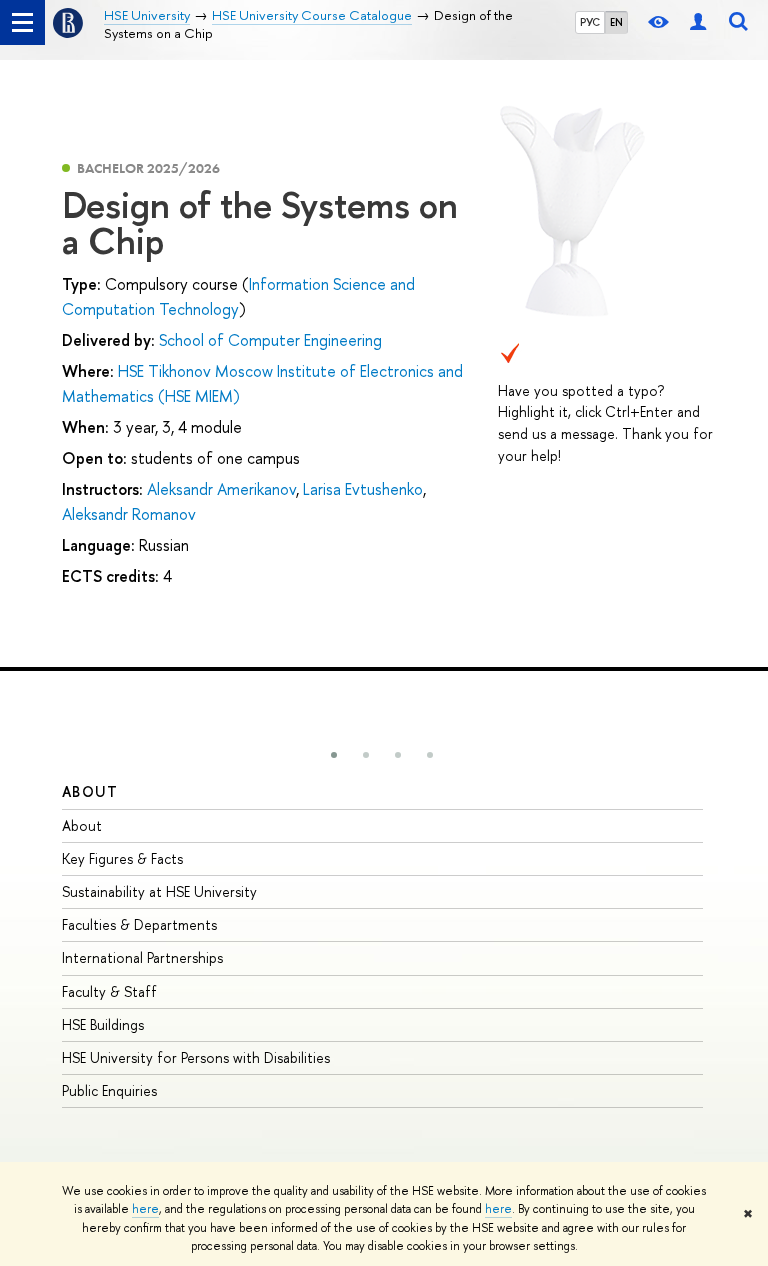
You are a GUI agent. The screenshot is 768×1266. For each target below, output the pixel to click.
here (145, 1209)
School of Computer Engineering (270, 340)
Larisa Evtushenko (363, 489)
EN (616, 22)
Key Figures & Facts (122, 858)
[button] (334, 755)
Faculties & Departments (139, 924)
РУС (590, 22)
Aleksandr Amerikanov (221, 489)
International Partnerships (142, 957)
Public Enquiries (109, 1090)
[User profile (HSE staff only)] (698, 22)
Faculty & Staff (109, 991)
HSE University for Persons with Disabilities (196, 1057)
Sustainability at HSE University (159, 891)
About (90, 791)
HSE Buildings (103, 1024)
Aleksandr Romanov (129, 514)
